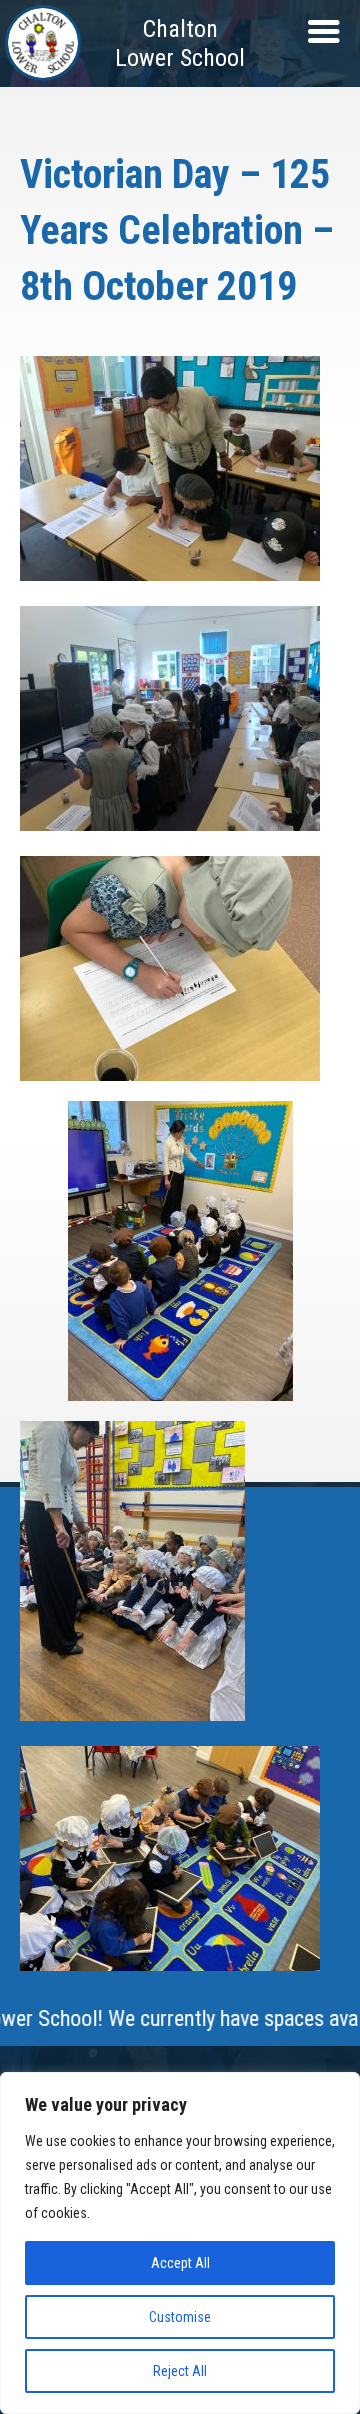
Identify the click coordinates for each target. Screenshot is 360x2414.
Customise (180, 2317)
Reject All (180, 2371)
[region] (180, 2243)
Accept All (180, 2263)
